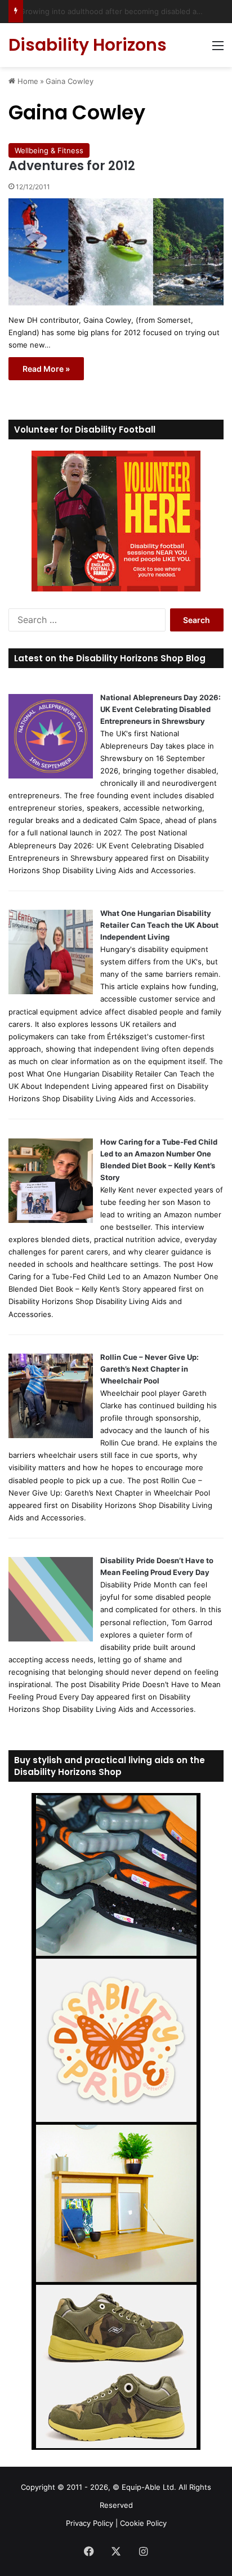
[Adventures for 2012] (116, 252)
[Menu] (218, 49)
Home (27, 81)
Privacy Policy (90, 2523)
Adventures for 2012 (72, 166)
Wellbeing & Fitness (49, 150)
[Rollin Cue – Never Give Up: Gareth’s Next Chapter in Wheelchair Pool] (51, 1435)
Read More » (46, 369)
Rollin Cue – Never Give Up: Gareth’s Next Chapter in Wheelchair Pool (150, 1369)
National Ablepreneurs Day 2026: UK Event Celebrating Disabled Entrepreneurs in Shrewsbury (160, 709)
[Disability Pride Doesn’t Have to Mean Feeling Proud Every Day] (51, 1639)
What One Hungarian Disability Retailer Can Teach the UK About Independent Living (159, 925)
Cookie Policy (143, 2523)
